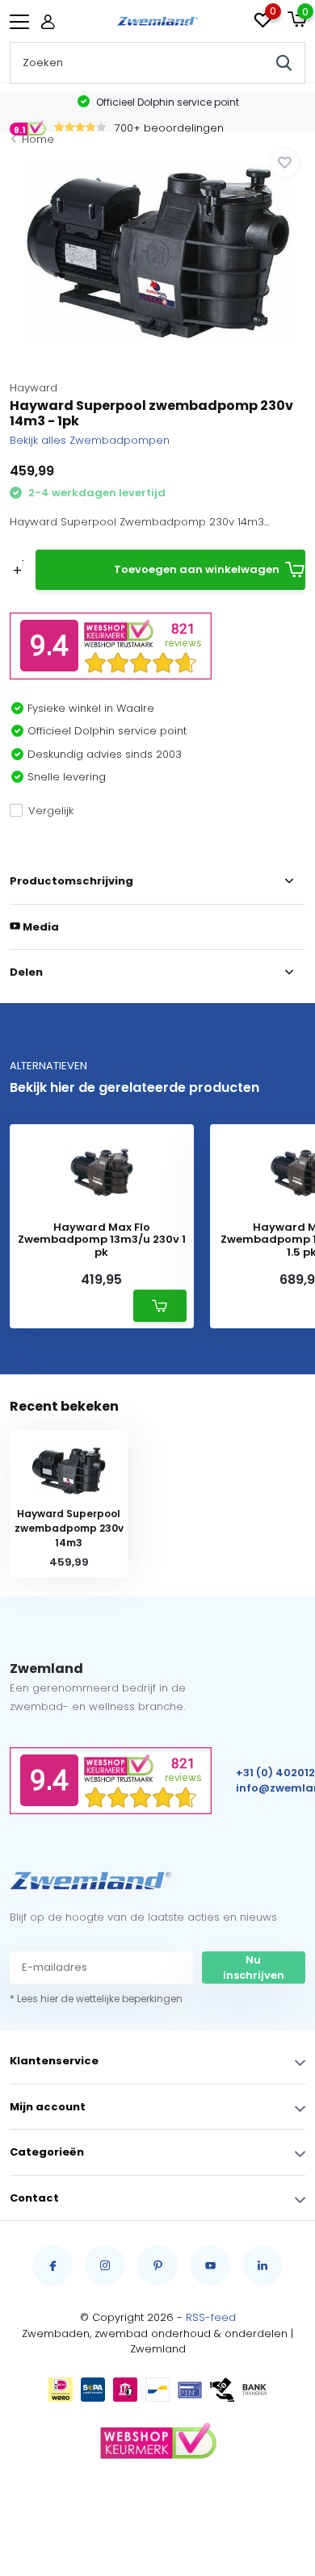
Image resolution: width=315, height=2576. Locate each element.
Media (40, 927)
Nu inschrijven (254, 1968)
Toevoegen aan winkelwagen (197, 569)
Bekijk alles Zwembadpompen (90, 440)
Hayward (34, 388)
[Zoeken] (284, 63)
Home (38, 139)
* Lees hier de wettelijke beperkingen (96, 1999)
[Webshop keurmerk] (157, 2442)
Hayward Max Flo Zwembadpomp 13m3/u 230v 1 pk (102, 1240)
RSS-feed (211, 2317)
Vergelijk (51, 811)
